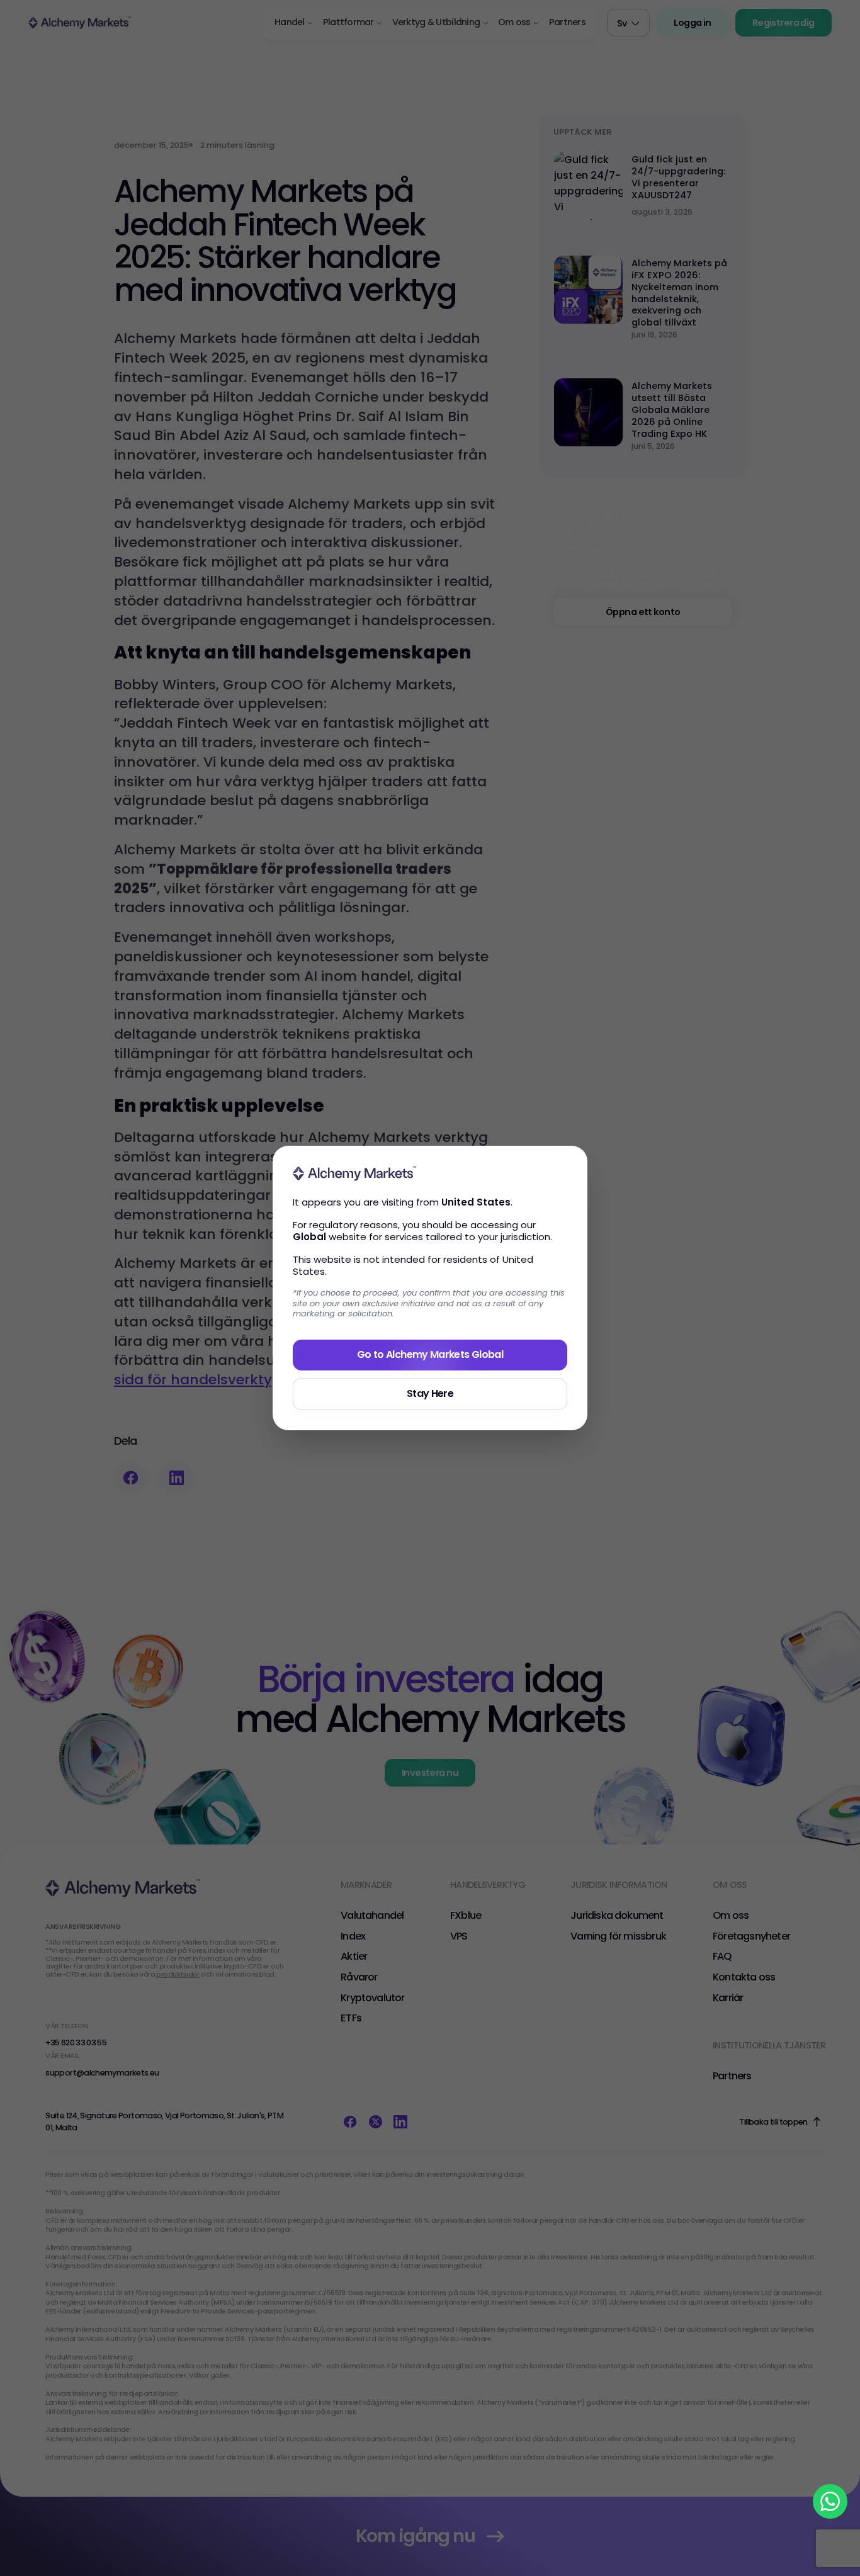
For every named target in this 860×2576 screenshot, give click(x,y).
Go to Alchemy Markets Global (430, 1354)
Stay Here (430, 1393)
